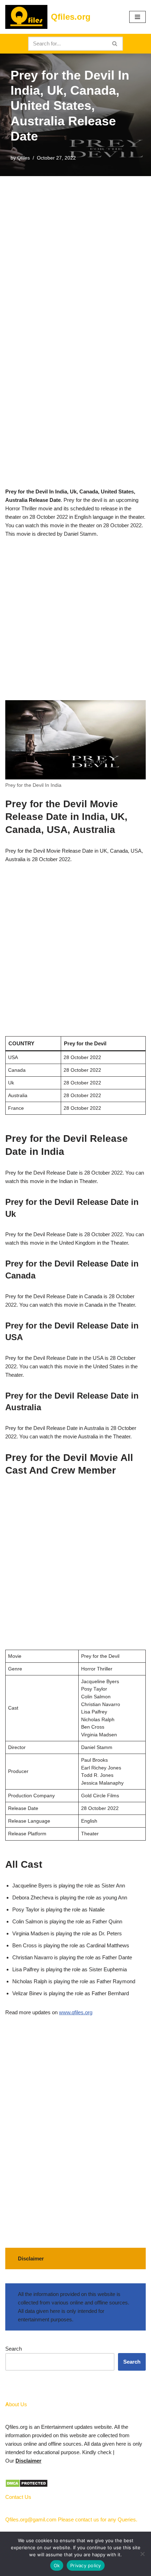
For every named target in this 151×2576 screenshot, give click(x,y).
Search (14, 2349)
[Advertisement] (75, 255)
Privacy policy (86, 2565)
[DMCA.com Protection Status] (27, 2486)
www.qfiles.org (76, 2012)
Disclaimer (28, 2461)
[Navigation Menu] (137, 17)
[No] (142, 2554)
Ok (57, 2565)
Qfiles (24, 158)
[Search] (115, 44)
